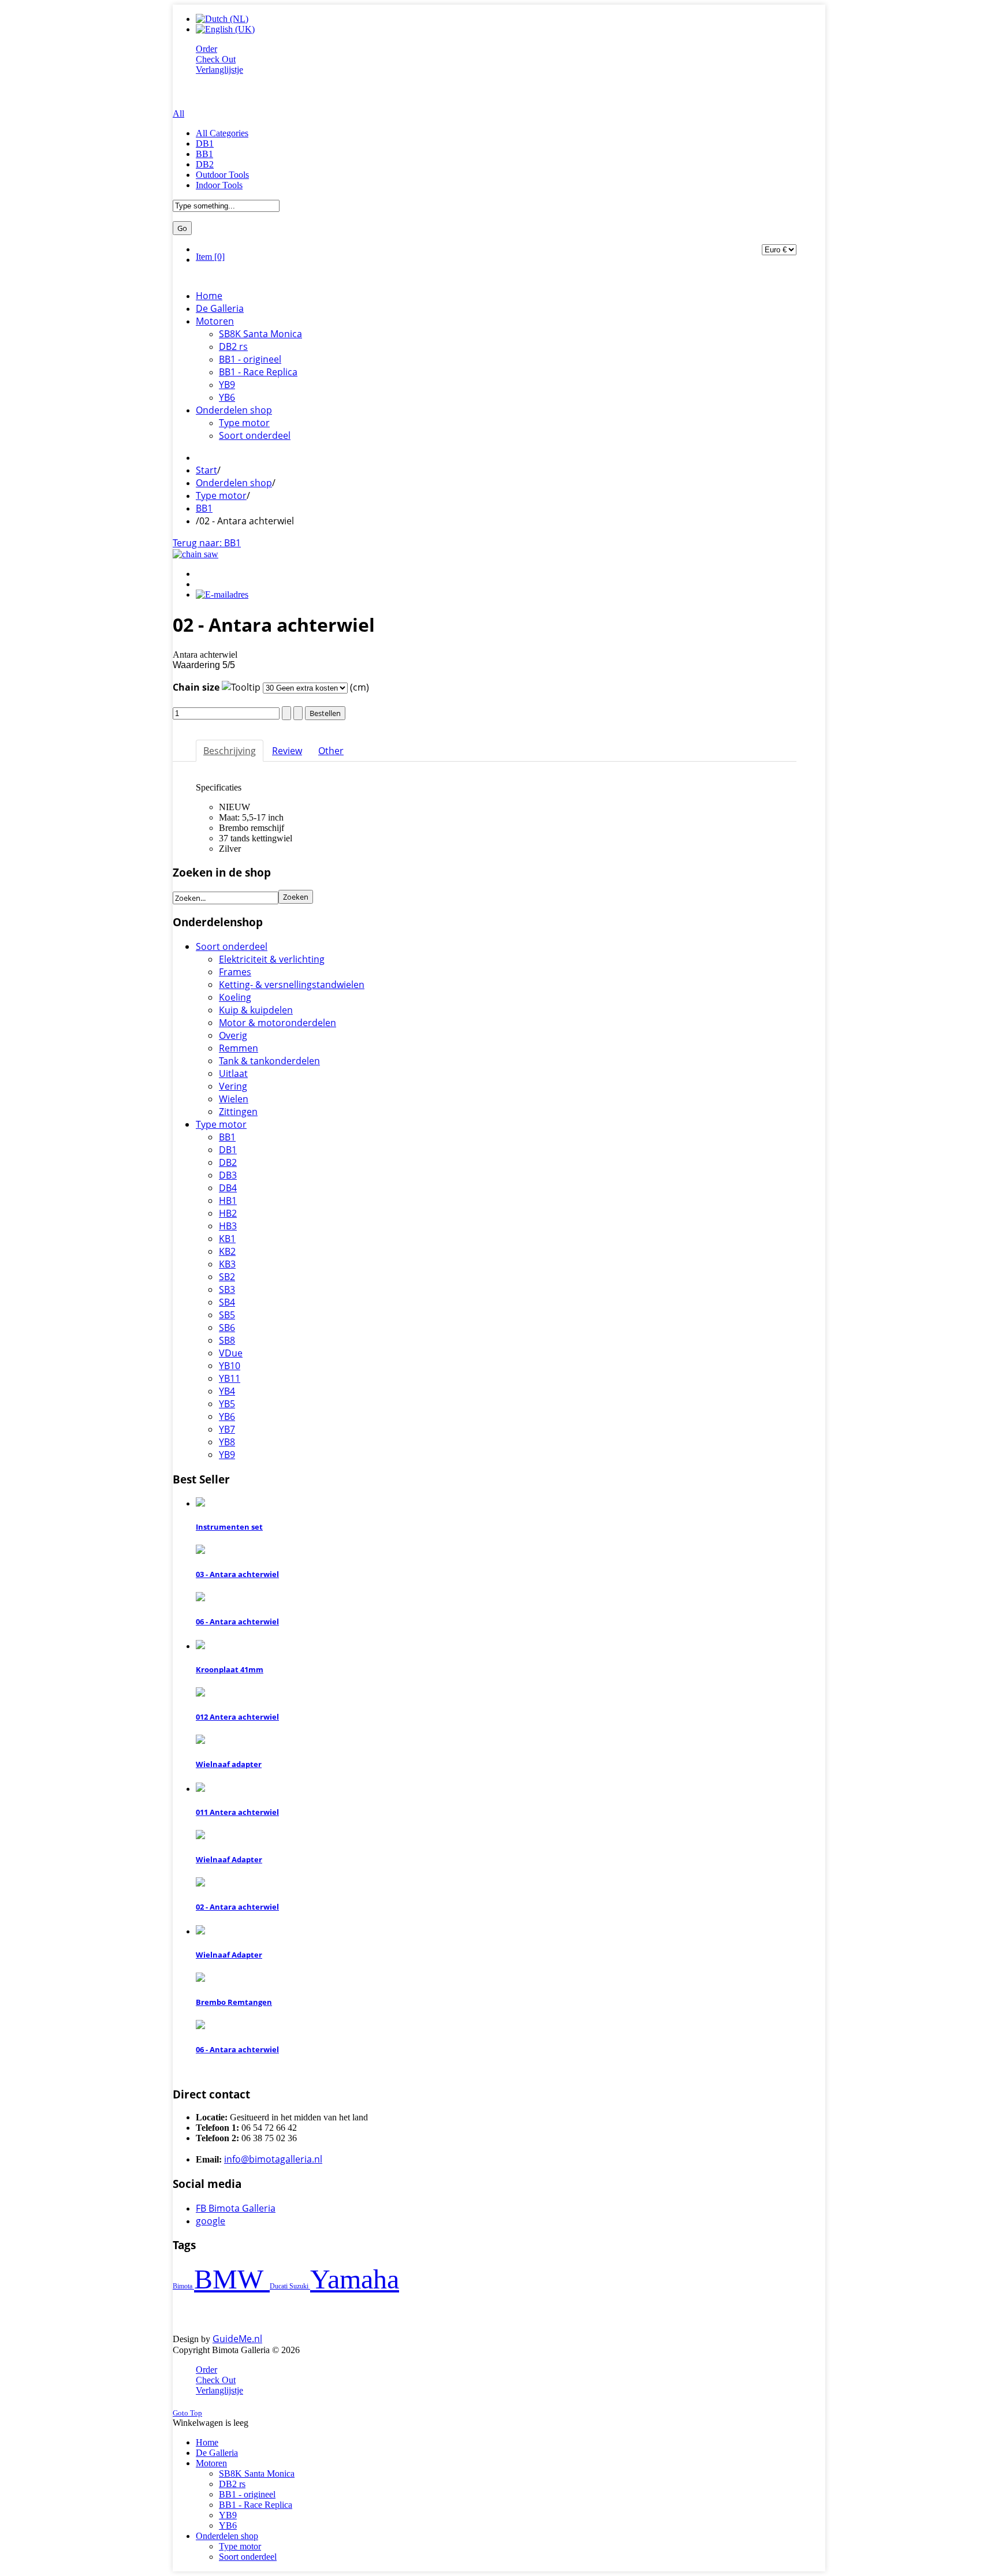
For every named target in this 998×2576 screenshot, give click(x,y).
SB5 (227, 1315)
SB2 (227, 1277)
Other (331, 751)
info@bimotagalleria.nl (273, 2159)
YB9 (227, 1455)
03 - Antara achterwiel (237, 1574)
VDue (231, 1353)
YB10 (230, 1366)
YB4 (227, 1391)
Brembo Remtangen (234, 2002)
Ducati (280, 2286)
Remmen (239, 1048)
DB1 (205, 143)
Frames (235, 972)
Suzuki (300, 2286)
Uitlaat (233, 1073)
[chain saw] (195, 554)
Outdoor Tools (222, 175)
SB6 (227, 1328)
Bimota (183, 2286)
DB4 (228, 1188)
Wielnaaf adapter (229, 1764)
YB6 (227, 1416)
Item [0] (210, 257)
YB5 (227, 1404)
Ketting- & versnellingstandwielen (292, 985)
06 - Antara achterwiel (237, 1621)
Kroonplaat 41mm (230, 1669)
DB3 (228, 1175)
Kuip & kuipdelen (256, 1010)
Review (287, 751)
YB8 (227, 1442)
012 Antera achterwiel (237, 1717)
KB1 (227, 1239)
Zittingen (238, 1112)
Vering (233, 1086)
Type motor (221, 495)
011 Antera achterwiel (237, 1812)
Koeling (235, 997)
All (178, 113)
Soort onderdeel (232, 946)
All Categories (222, 133)
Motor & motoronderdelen (278, 1023)
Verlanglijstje (219, 70)
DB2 (205, 164)
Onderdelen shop (234, 483)
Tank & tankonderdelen (269, 1061)
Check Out (216, 59)
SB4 (227, 1302)
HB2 (228, 1213)
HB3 (228, 1226)
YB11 (230, 1378)
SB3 (227, 1289)
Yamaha (355, 2279)
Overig (233, 1035)
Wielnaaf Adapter (229, 1859)
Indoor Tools (219, 185)
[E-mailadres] (222, 594)
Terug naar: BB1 (207, 543)
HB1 (228, 1201)
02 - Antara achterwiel (237, 1907)
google (211, 2221)
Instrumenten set (229, 1527)
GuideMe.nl (237, 2339)
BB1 (204, 154)
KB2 (227, 1251)
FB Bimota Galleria (236, 2208)
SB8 (227, 1340)
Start (206, 470)
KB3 (227, 1264)
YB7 (227, 1429)
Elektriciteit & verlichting (272, 959)
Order (206, 49)
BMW (232, 2279)
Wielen (234, 1099)
